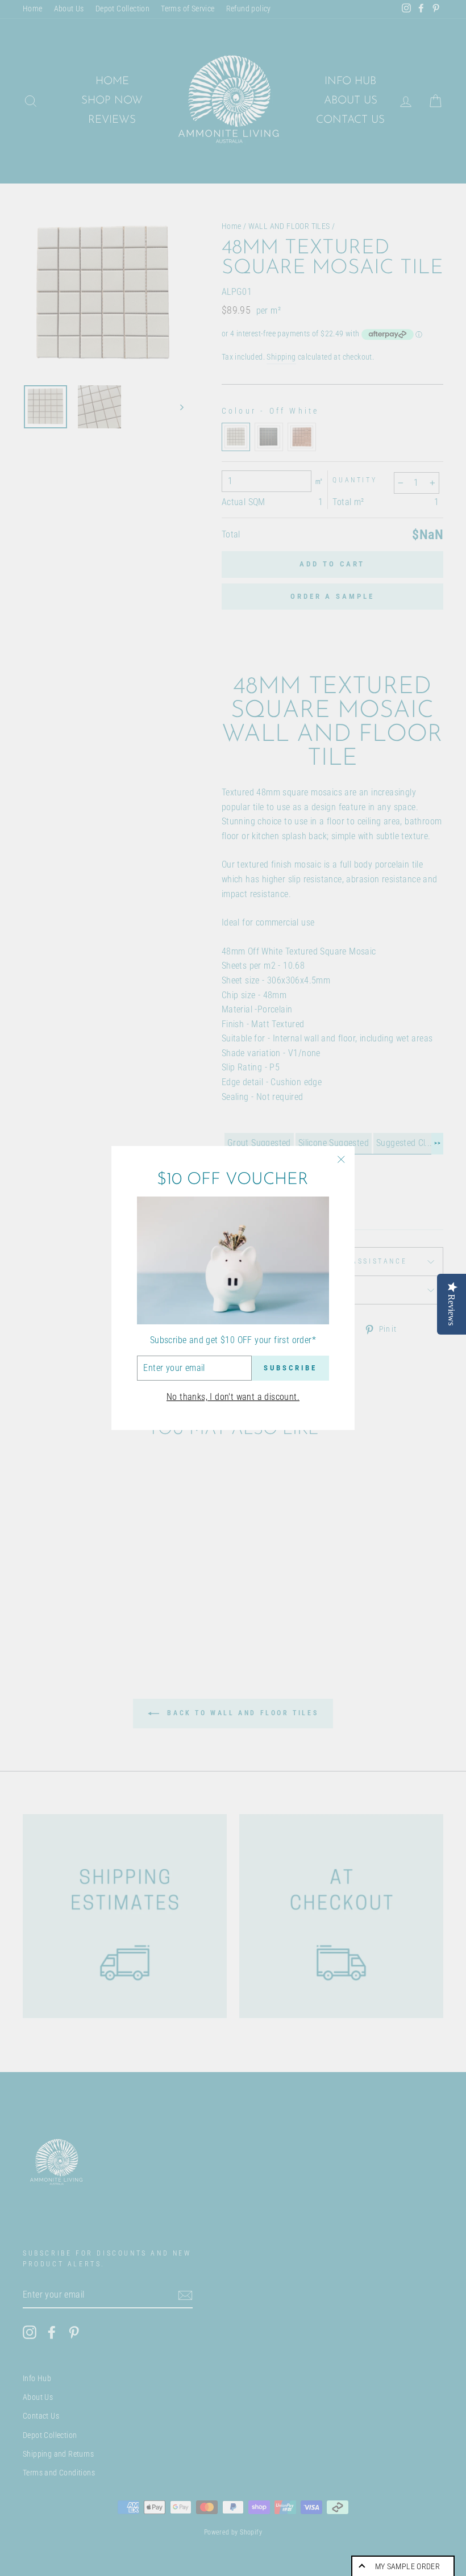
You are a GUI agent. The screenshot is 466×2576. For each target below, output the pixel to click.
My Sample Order (407, 2566)
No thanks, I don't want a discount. (233, 1397)
